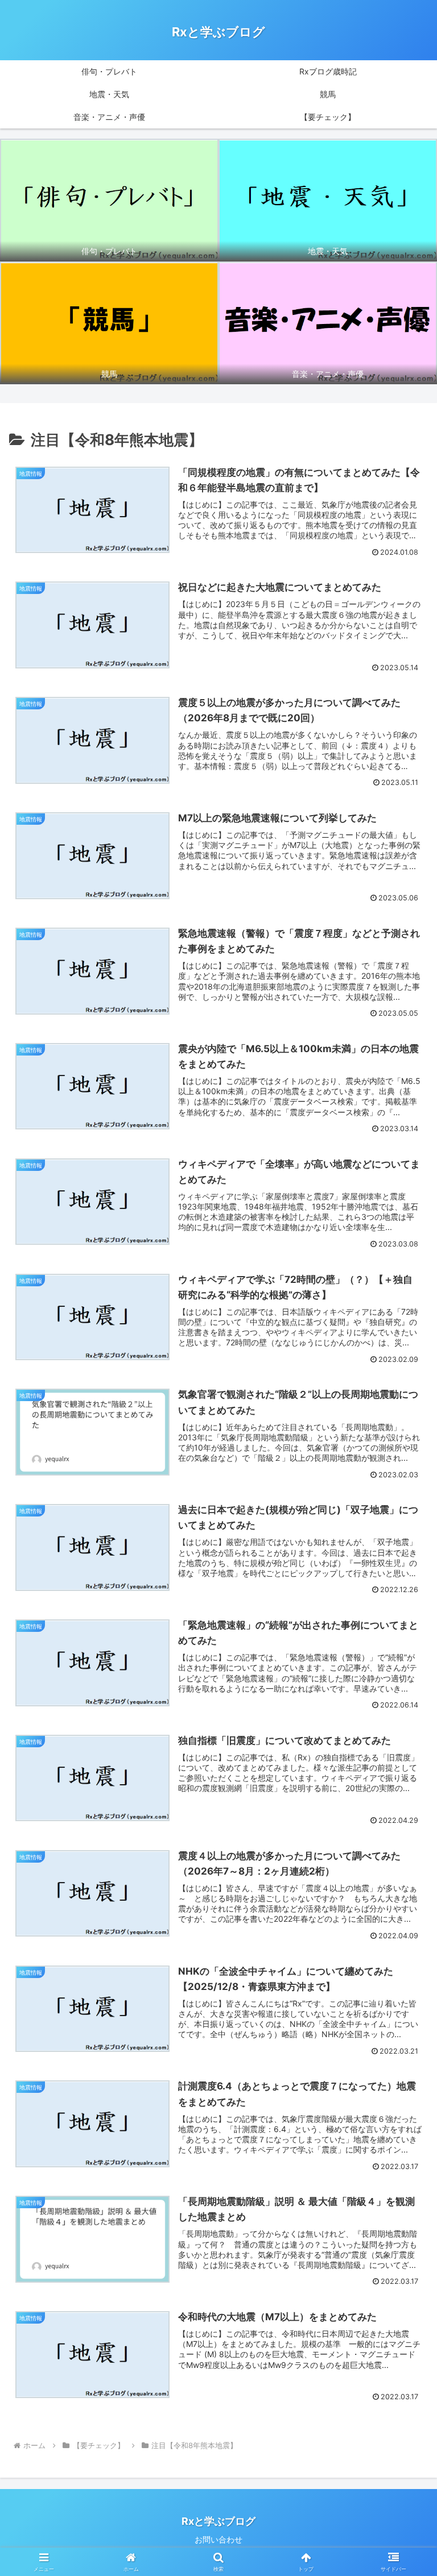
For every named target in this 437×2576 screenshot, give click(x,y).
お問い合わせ (218, 2539)
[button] (404, 1889)
